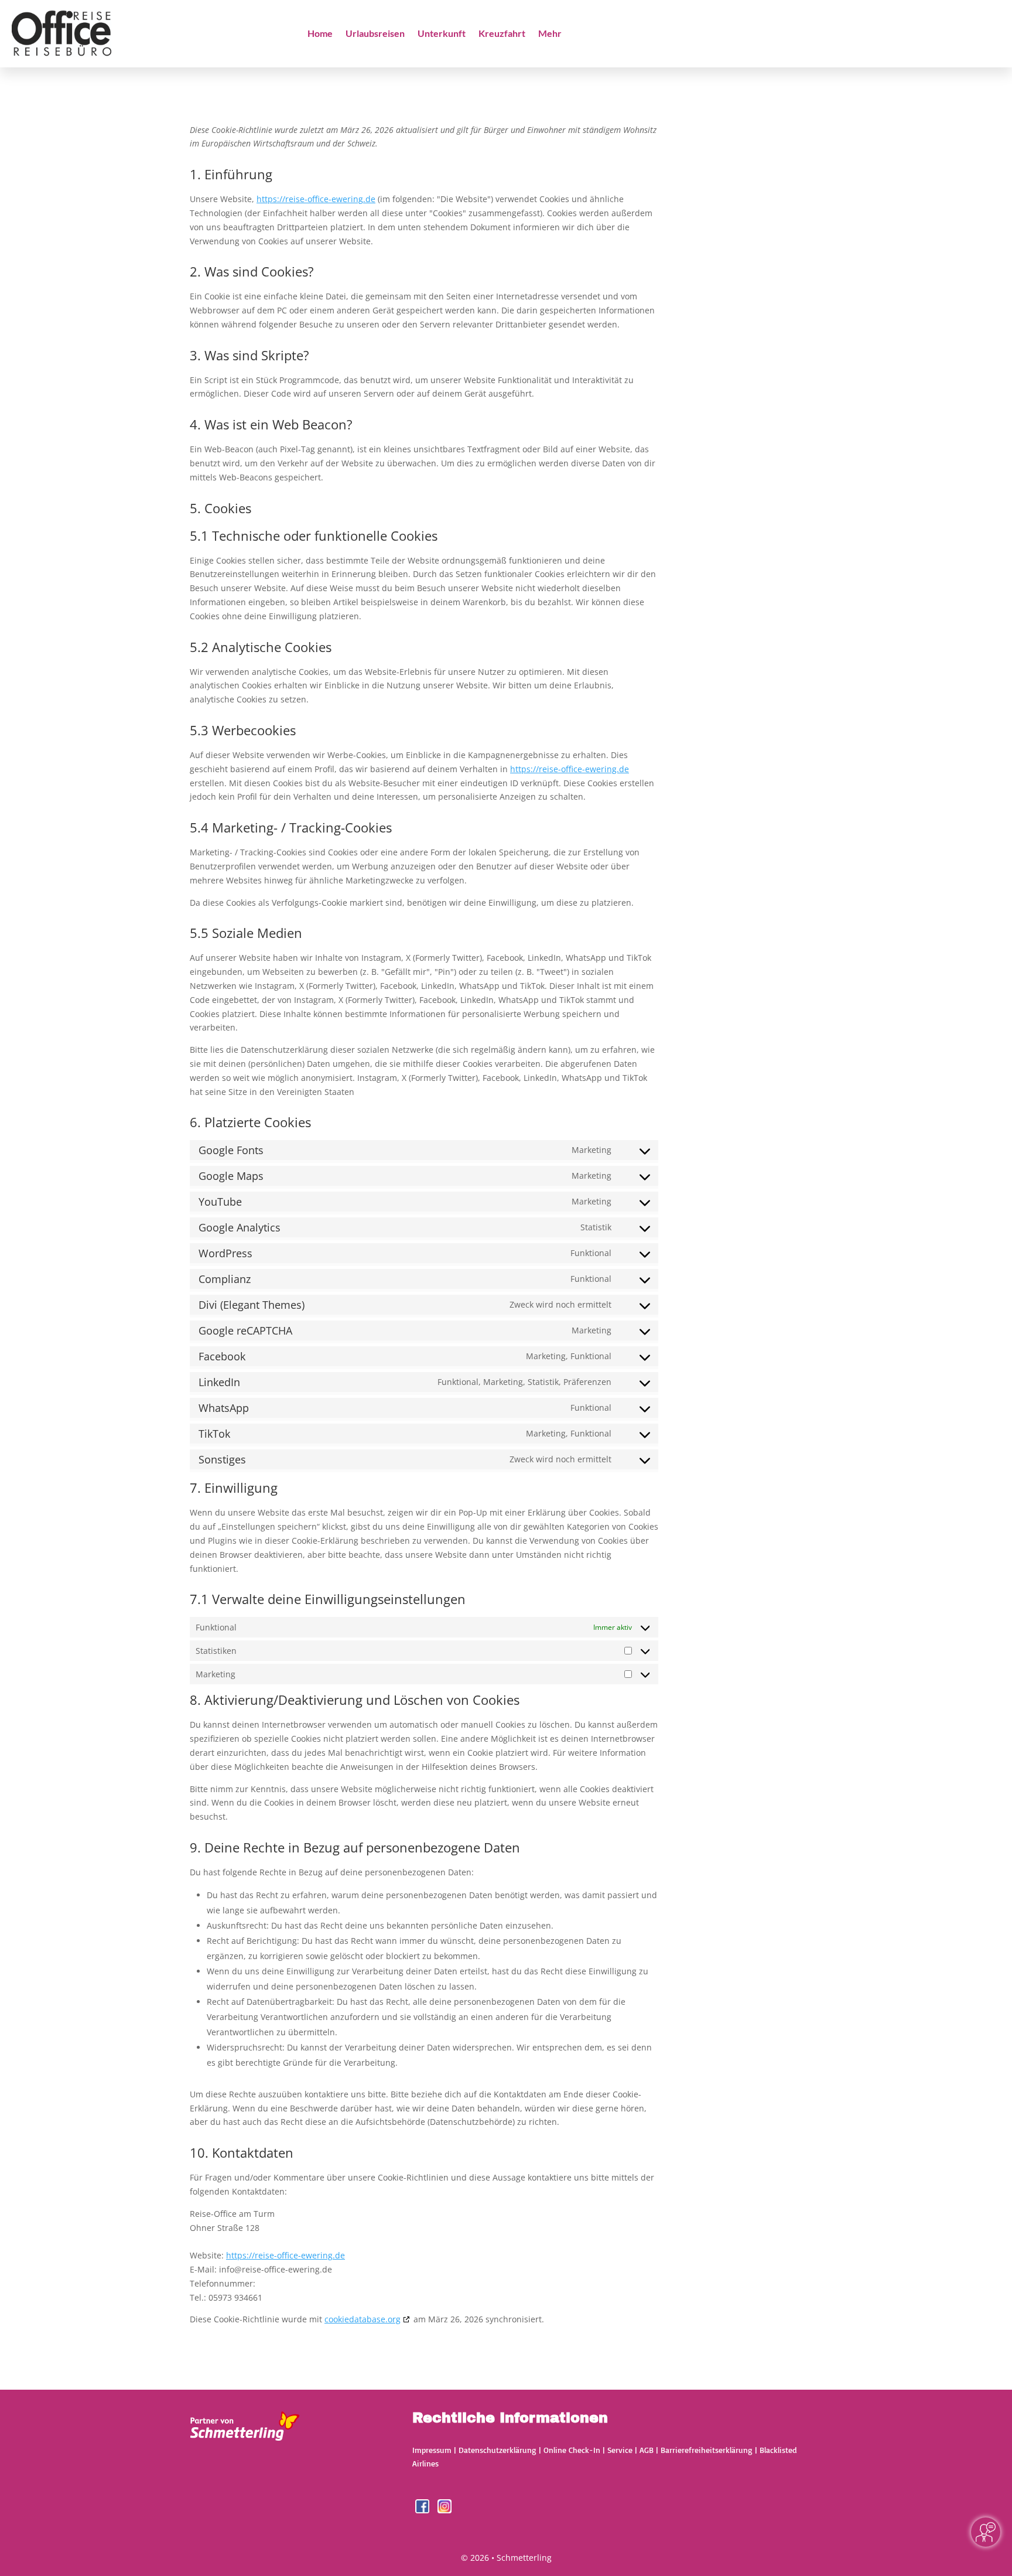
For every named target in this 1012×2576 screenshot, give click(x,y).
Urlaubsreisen (375, 34)
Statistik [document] (596, 1227)
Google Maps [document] (231, 1176)
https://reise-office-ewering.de (316, 199)
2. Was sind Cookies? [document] (252, 272)
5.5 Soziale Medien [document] (246, 934)
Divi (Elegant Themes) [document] (252, 1305)
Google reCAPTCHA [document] (245, 1330)
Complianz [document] (225, 1279)
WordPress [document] (225, 1253)
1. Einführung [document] (231, 175)
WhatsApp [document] (224, 1408)
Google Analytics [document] (240, 1227)
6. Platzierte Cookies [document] (250, 1123)
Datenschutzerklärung (498, 2450)
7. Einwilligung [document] (234, 1489)
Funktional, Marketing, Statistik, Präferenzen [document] (524, 1382)
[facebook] (423, 2510)
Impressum (432, 2450)
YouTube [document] (220, 1202)
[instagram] (445, 2510)
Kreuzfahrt (502, 34)
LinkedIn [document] (219, 1382)
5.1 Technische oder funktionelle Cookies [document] (314, 537)
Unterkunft (442, 34)
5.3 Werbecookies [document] (243, 731)
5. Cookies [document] (220, 509)
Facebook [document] (222, 1356)
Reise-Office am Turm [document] (232, 2214)
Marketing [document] (592, 1150)
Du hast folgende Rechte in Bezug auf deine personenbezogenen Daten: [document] (332, 1872)
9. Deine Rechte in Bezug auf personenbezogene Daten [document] (355, 1848)
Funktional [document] (591, 1253)
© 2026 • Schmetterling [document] (506, 2558)
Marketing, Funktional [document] (569, 1356)
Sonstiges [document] (222, 1459)
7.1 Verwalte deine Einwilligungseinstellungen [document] (328, 1600)
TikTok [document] (214, 1434)
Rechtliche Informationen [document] (510, 2418)
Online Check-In (572, 2450)
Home (320, 34)
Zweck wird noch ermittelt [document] (560, 1304)
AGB (647, 2450)
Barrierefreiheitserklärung (707, 2450)
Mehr (550, 34)
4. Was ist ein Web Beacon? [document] (271, 425)
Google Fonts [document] (231, 1150)
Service (620, 2450)
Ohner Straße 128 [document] (225, 2228)
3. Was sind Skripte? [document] (249, 356)
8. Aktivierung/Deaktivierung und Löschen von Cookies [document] (355, 1701)
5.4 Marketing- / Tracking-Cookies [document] (291, 828)
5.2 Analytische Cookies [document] (261, 648)
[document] (424, 141)
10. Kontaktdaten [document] (242, 2154)
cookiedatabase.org (363, 2319)
